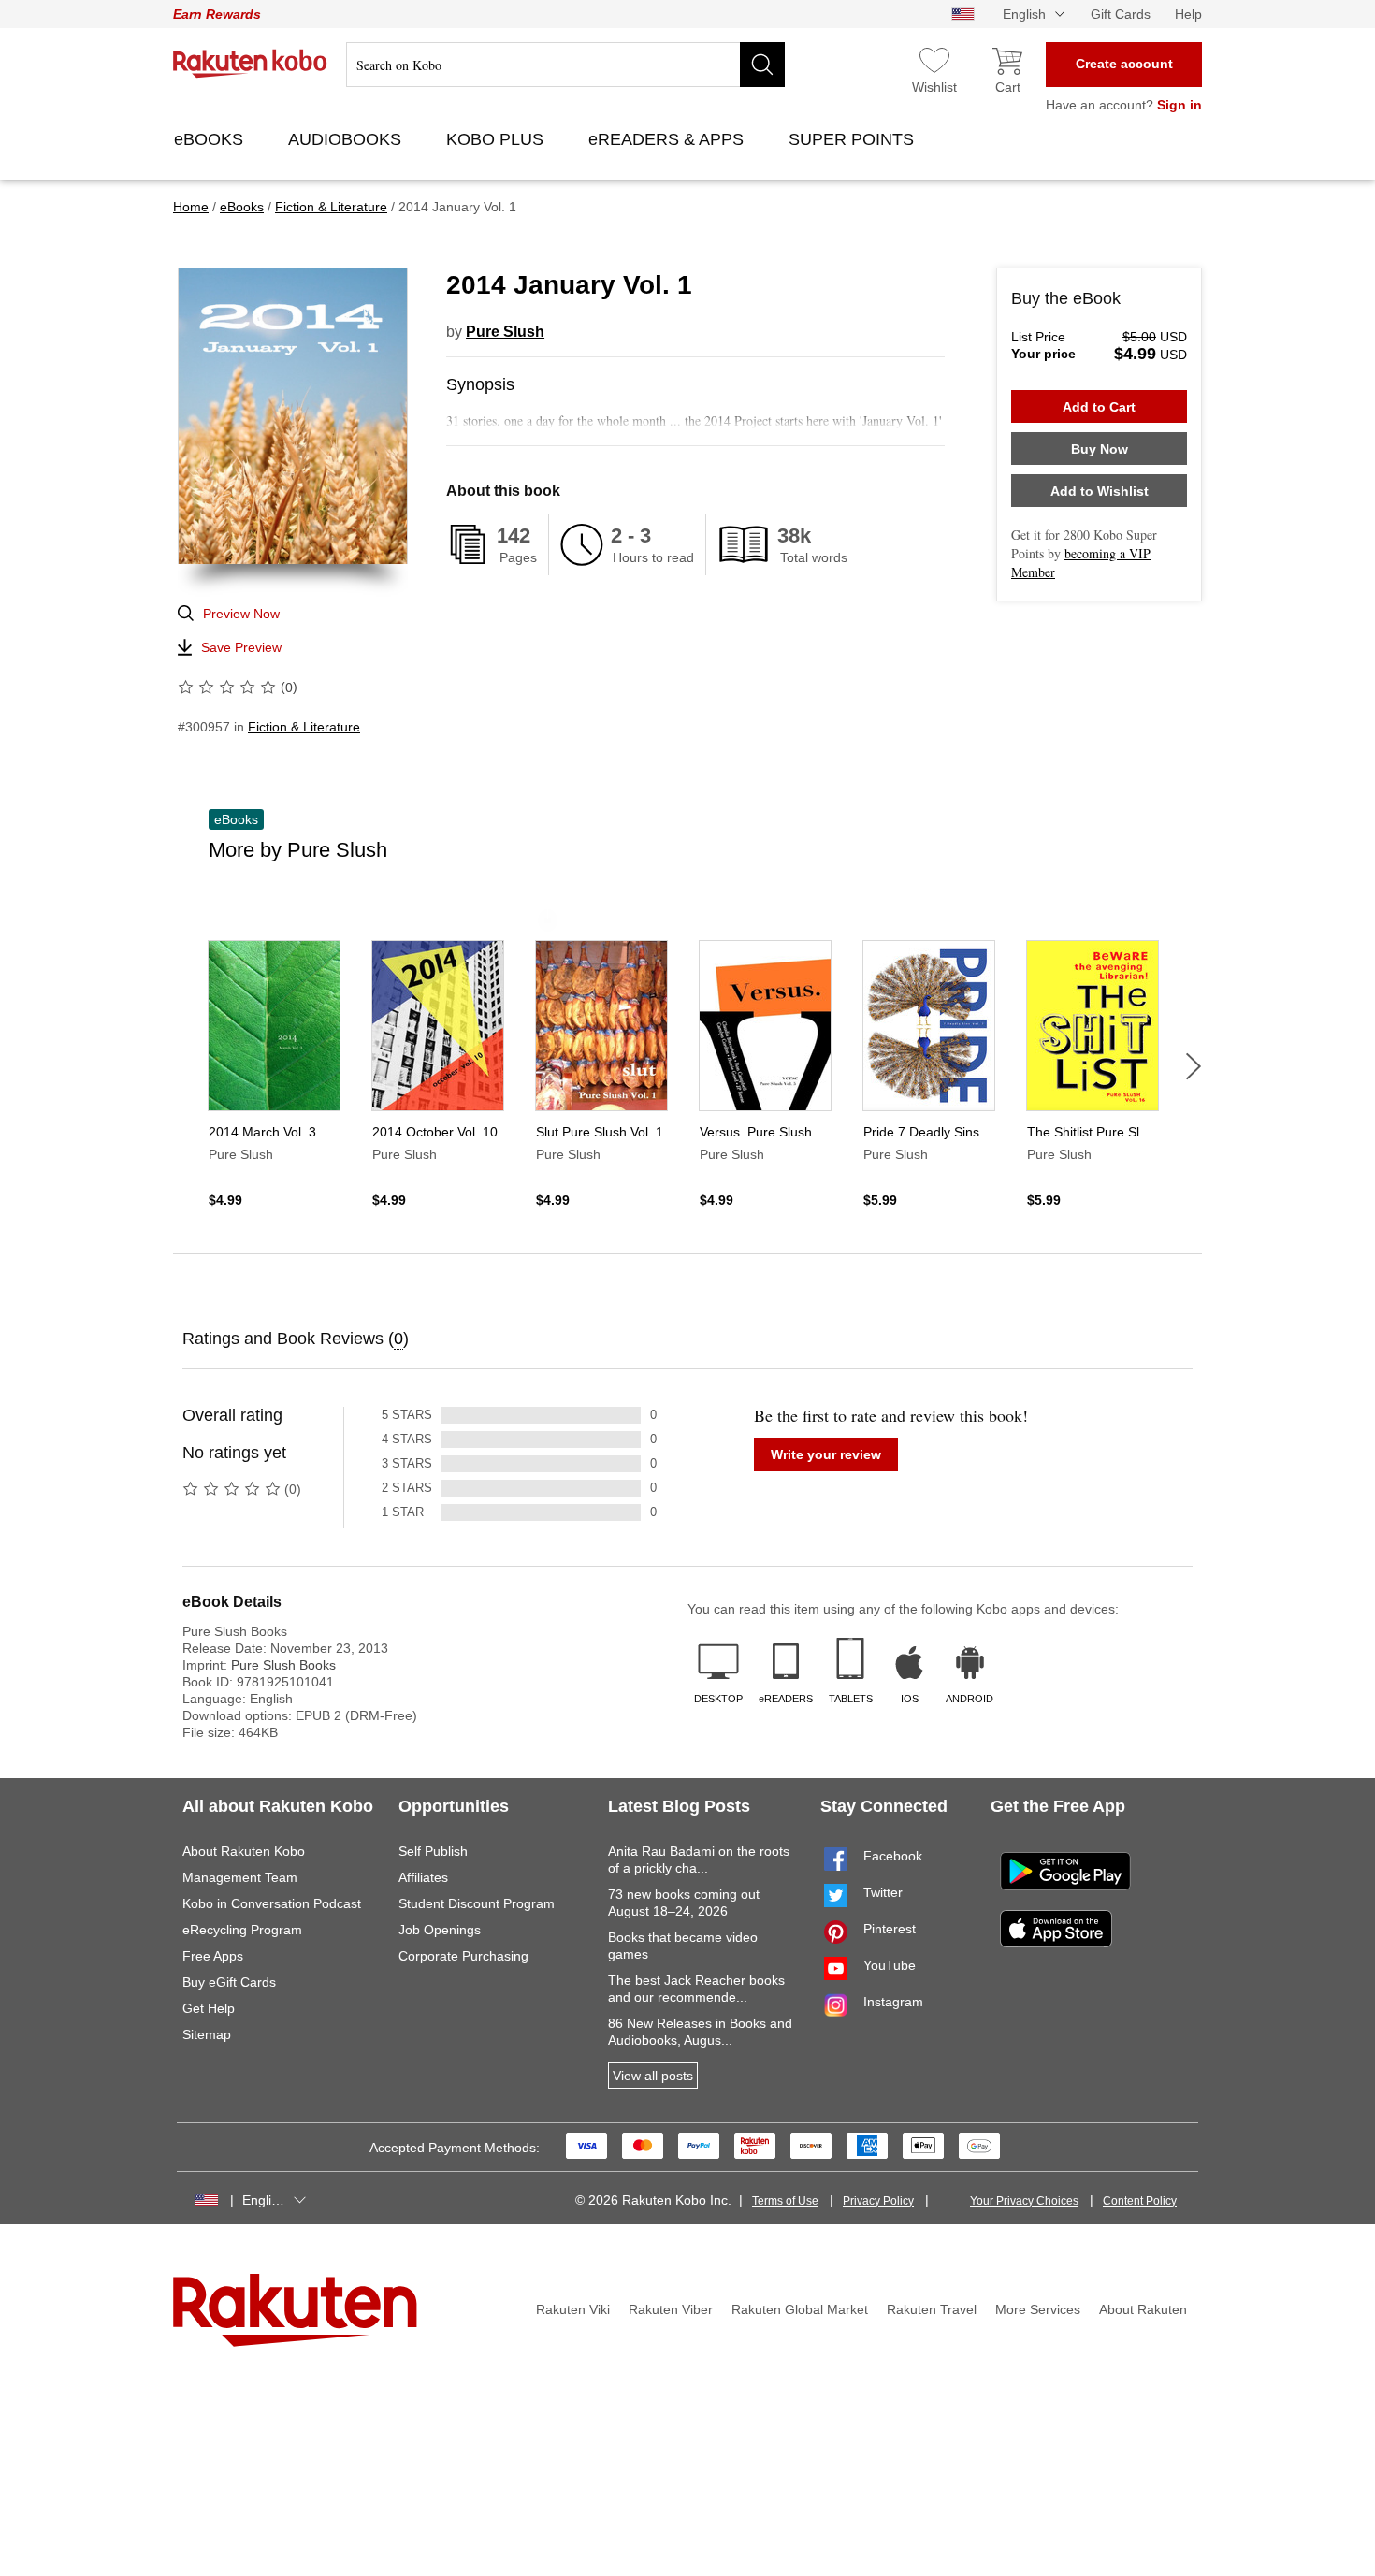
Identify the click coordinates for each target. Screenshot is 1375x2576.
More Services (1038, 2309)
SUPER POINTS (854, 139)
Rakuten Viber (671, 2309)
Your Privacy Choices (1024, 2201)
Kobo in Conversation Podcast (272, 1903)
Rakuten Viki (573, 2309)
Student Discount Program (477, 1903)
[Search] (762, 65)
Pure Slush (505, 332)
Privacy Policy (878, 2201)
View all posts (653, 2076)
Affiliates (423, 1877)
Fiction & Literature (304, 727)
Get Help (209, 2008)
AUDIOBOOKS (347, 139)
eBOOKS (211, 139)
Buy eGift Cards (229, 1982)
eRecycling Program (242, 1930)
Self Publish (433, 1851)
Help (1188, 14)
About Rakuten (1143, 2309)
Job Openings (440, 1930)
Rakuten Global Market (800, 2309)
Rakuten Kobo (250, 64)
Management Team (240, 1877)
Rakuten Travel (932, 2309)
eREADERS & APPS (668, 139)
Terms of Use (785, 2201)
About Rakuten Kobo (244, 1851)
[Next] (1194, 1066)
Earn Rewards (217, 14)
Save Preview (241, 647)
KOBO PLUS (497, 139)
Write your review (826, 1454)
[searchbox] (565, 65)
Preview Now (241, 614)
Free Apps (213, 1956)
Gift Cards (1121, 14)
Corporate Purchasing (463, 1956)
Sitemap (207, 2034)
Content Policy (1140, 2201)
